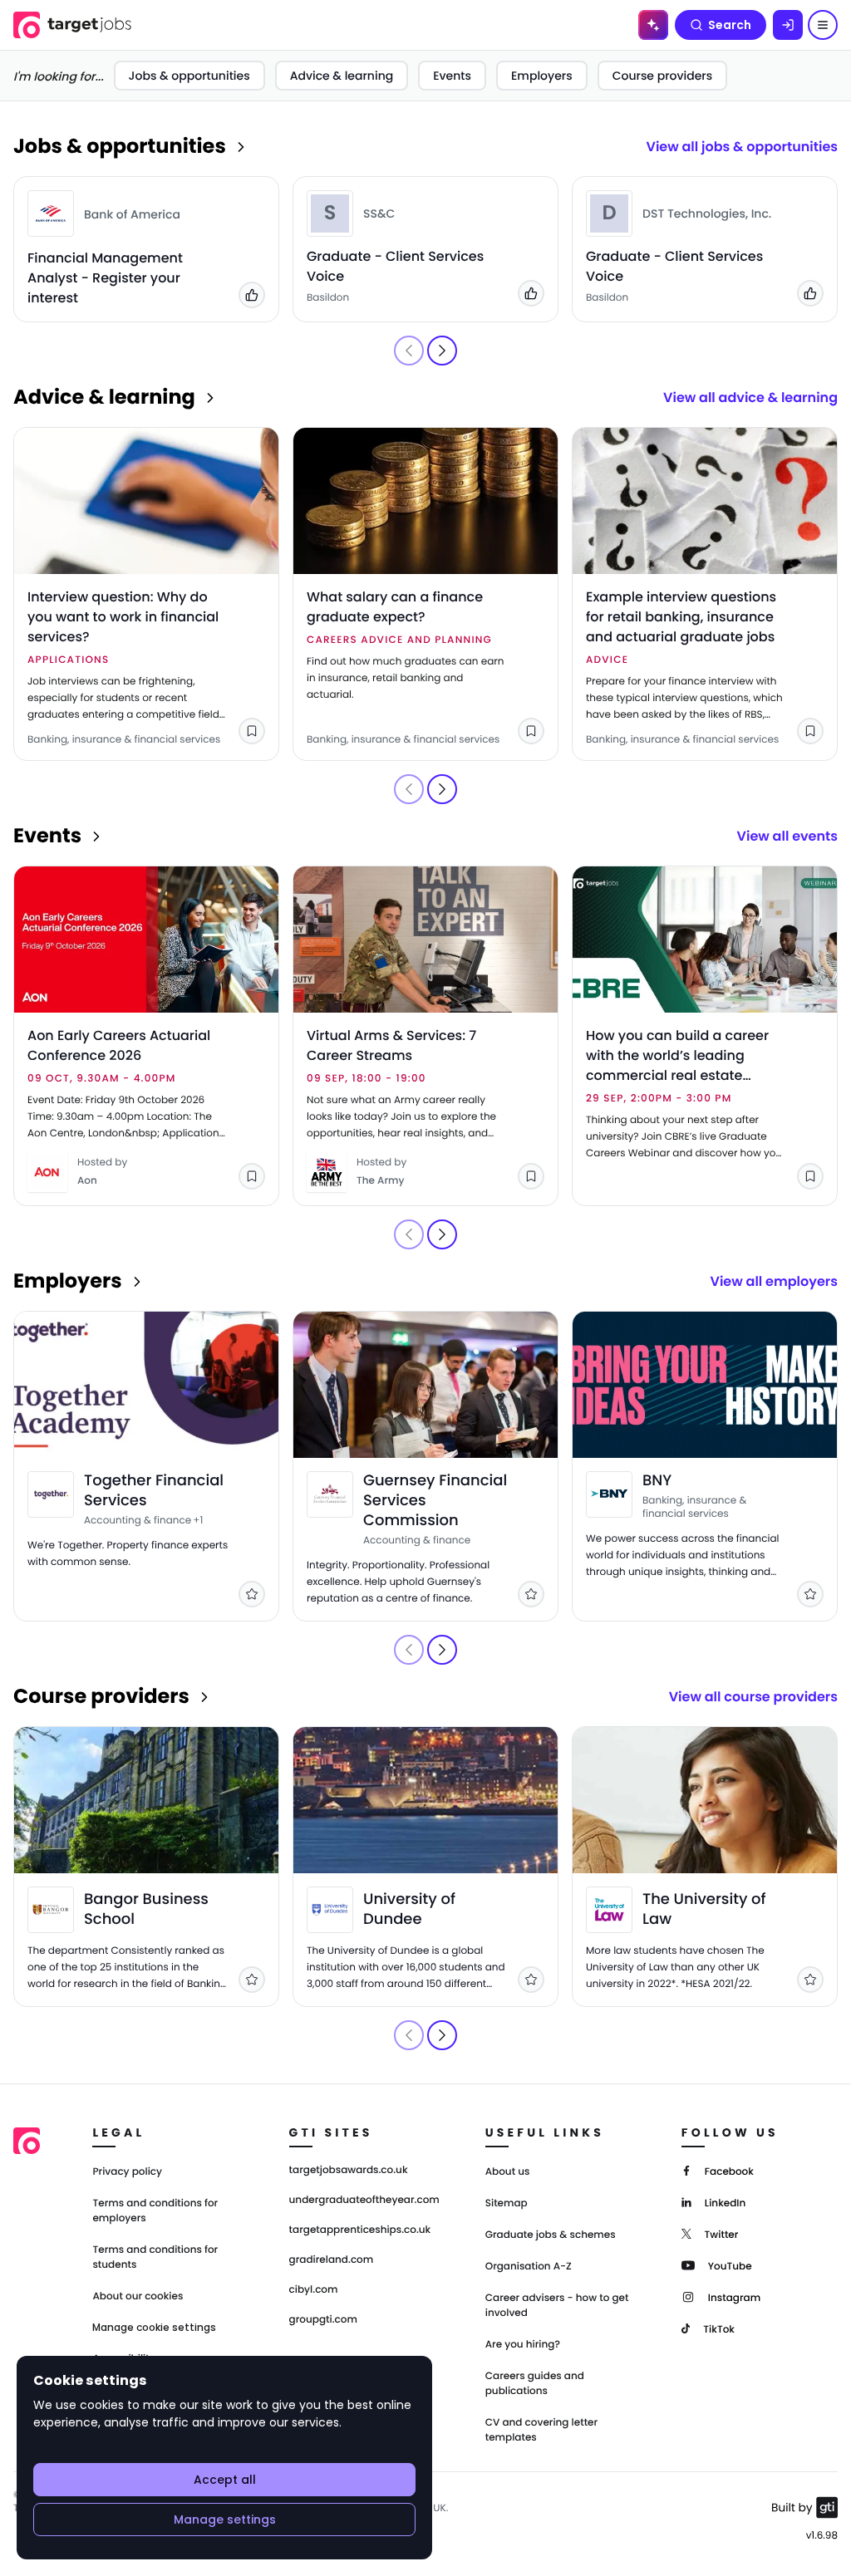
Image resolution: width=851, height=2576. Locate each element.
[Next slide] (442, 351)
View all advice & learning (750, 397)
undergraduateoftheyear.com (364, 2201)
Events (452, 76)
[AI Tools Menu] (653, 25)
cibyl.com (314, 2290)
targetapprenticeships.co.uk (360, 2230)
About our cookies (138, 2296)
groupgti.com (323, 2320)
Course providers (663, 76)
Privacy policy (127, 2172)
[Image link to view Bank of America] (51, 213)
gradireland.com (332, 2260)
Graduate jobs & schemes (551, 2235)
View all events (787, 836)
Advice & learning (342, 76)
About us (508, 2172)
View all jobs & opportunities (742, 147)
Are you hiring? (523, 2345)
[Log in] (788, 25)
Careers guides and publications (535, 2384)
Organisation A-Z (529, 2267)
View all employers (774, 1281)
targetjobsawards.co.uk (349, 2171)
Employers (542, 76)
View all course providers (753, 1697)
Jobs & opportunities (189, 76)
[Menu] (823, 25)
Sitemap (507, 2203)
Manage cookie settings (154, 2328)
